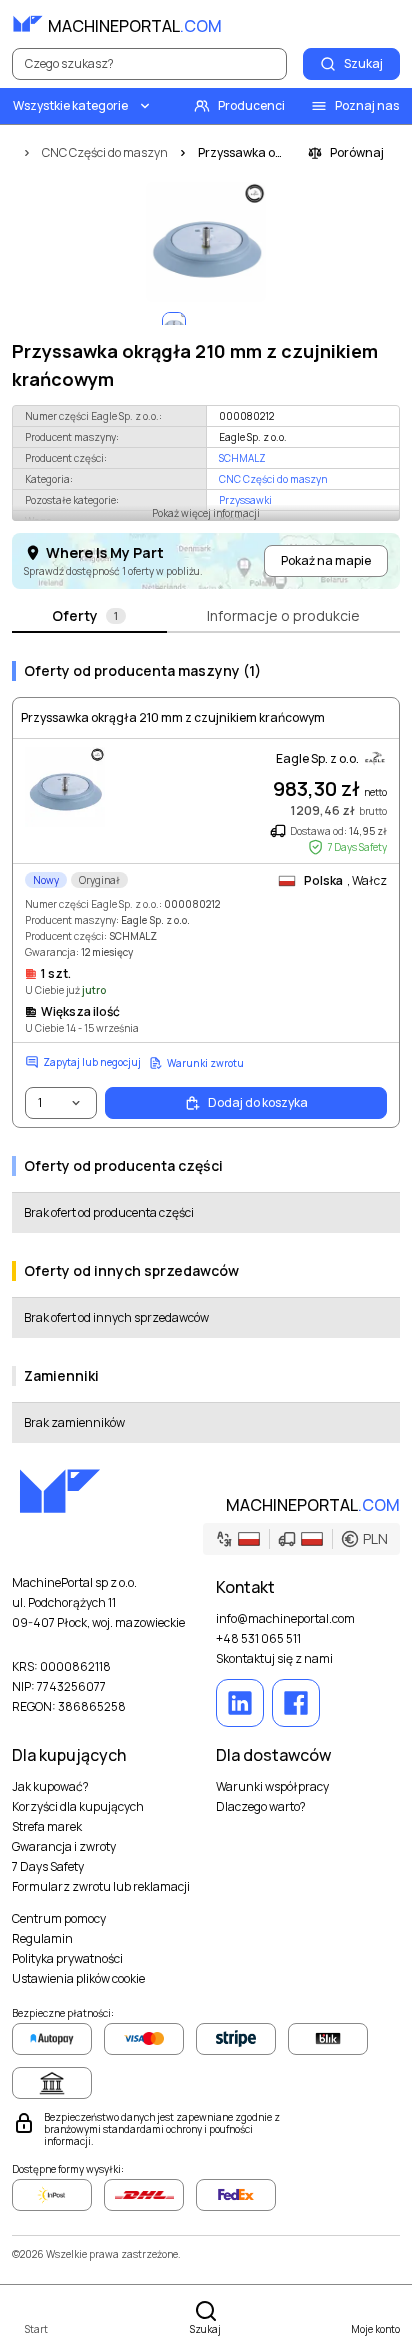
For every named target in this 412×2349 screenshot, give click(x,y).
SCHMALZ (242, 458)
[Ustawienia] (340, 24)
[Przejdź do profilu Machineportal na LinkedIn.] (240, 1703)
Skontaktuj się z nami (274, 1659)
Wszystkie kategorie (70, 105)
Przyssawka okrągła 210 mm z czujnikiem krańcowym (173, 718)
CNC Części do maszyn (273, 479)
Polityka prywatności (67, 1959)
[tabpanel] (206, 1044)
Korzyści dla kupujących (78, 1807)
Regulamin (42, 1939)
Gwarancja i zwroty (64, 1847)
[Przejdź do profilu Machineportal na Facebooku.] (296, 1703)
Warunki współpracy (272, 1787)
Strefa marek (47, 1827)
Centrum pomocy (59, 1919)
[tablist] (206, 617)
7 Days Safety (48, 1867)
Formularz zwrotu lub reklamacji (101, 1887)
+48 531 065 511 (258, 1639)
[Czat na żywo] (384, 24)
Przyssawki (245, 500)
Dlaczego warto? (261, 1807)
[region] (206, 242)
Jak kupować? (50, 1787)
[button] (301, 1539)
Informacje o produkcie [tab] (283, 615)
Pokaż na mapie (326, 560)
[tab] (89, 617)
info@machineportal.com (285, 1619)
